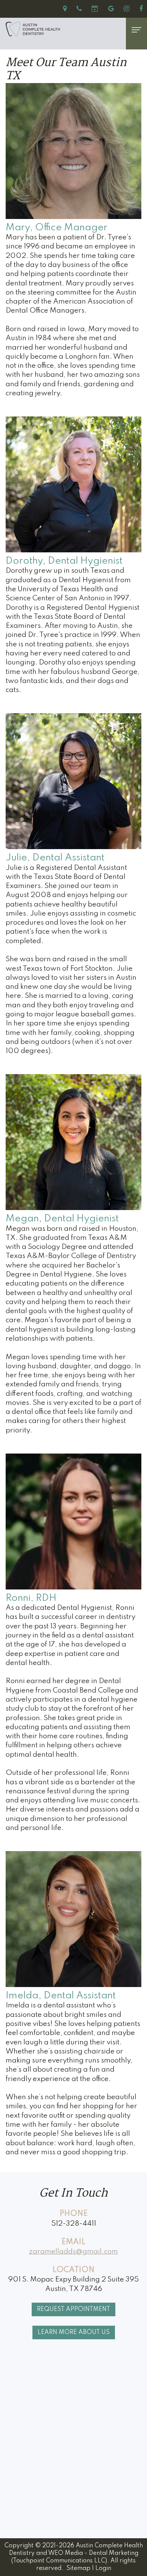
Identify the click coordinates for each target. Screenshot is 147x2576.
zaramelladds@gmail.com (73, 2251)
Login (103, 2568)
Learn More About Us (74, 2332)
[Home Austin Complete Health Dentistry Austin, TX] (60, 29)
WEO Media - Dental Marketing (93, 2553)
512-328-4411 (74, 2224)
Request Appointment (73, 2309)
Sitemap (78, 2568)
